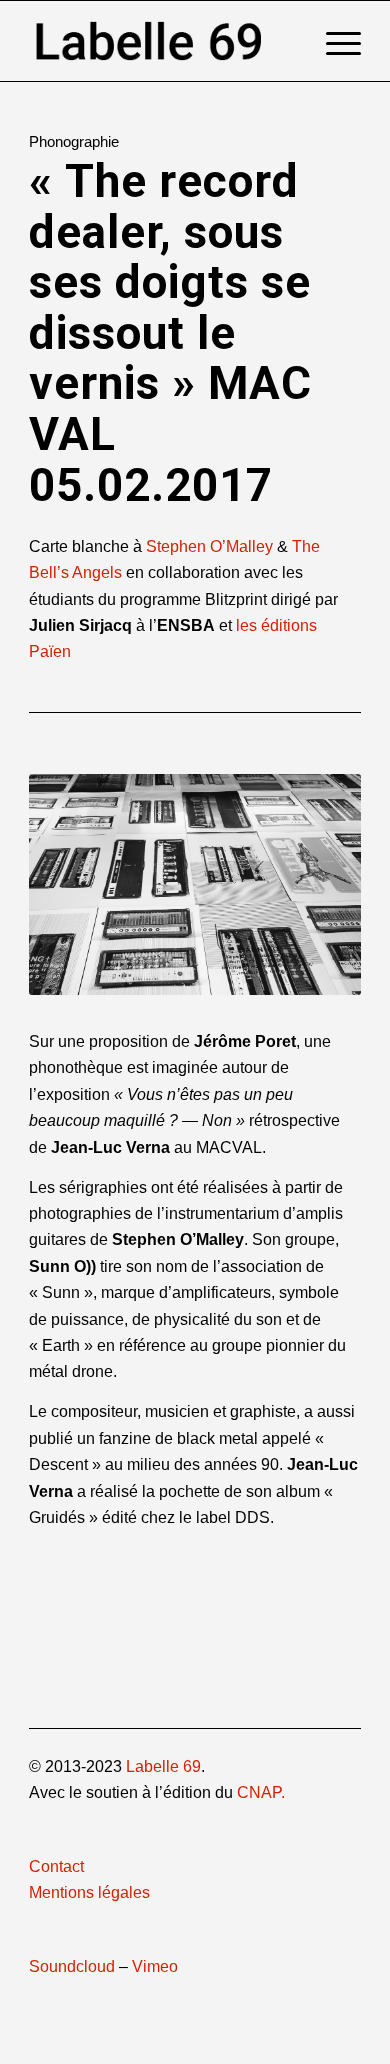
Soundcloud (72, 1966)
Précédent (74, 885)
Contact (56, 1866)
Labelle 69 (163, 1766)
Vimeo (155, 1966)
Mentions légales (89, 1892)
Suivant (316, 885)
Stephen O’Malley (209, 546)
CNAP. (261, 1792)
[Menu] (333, 41)
